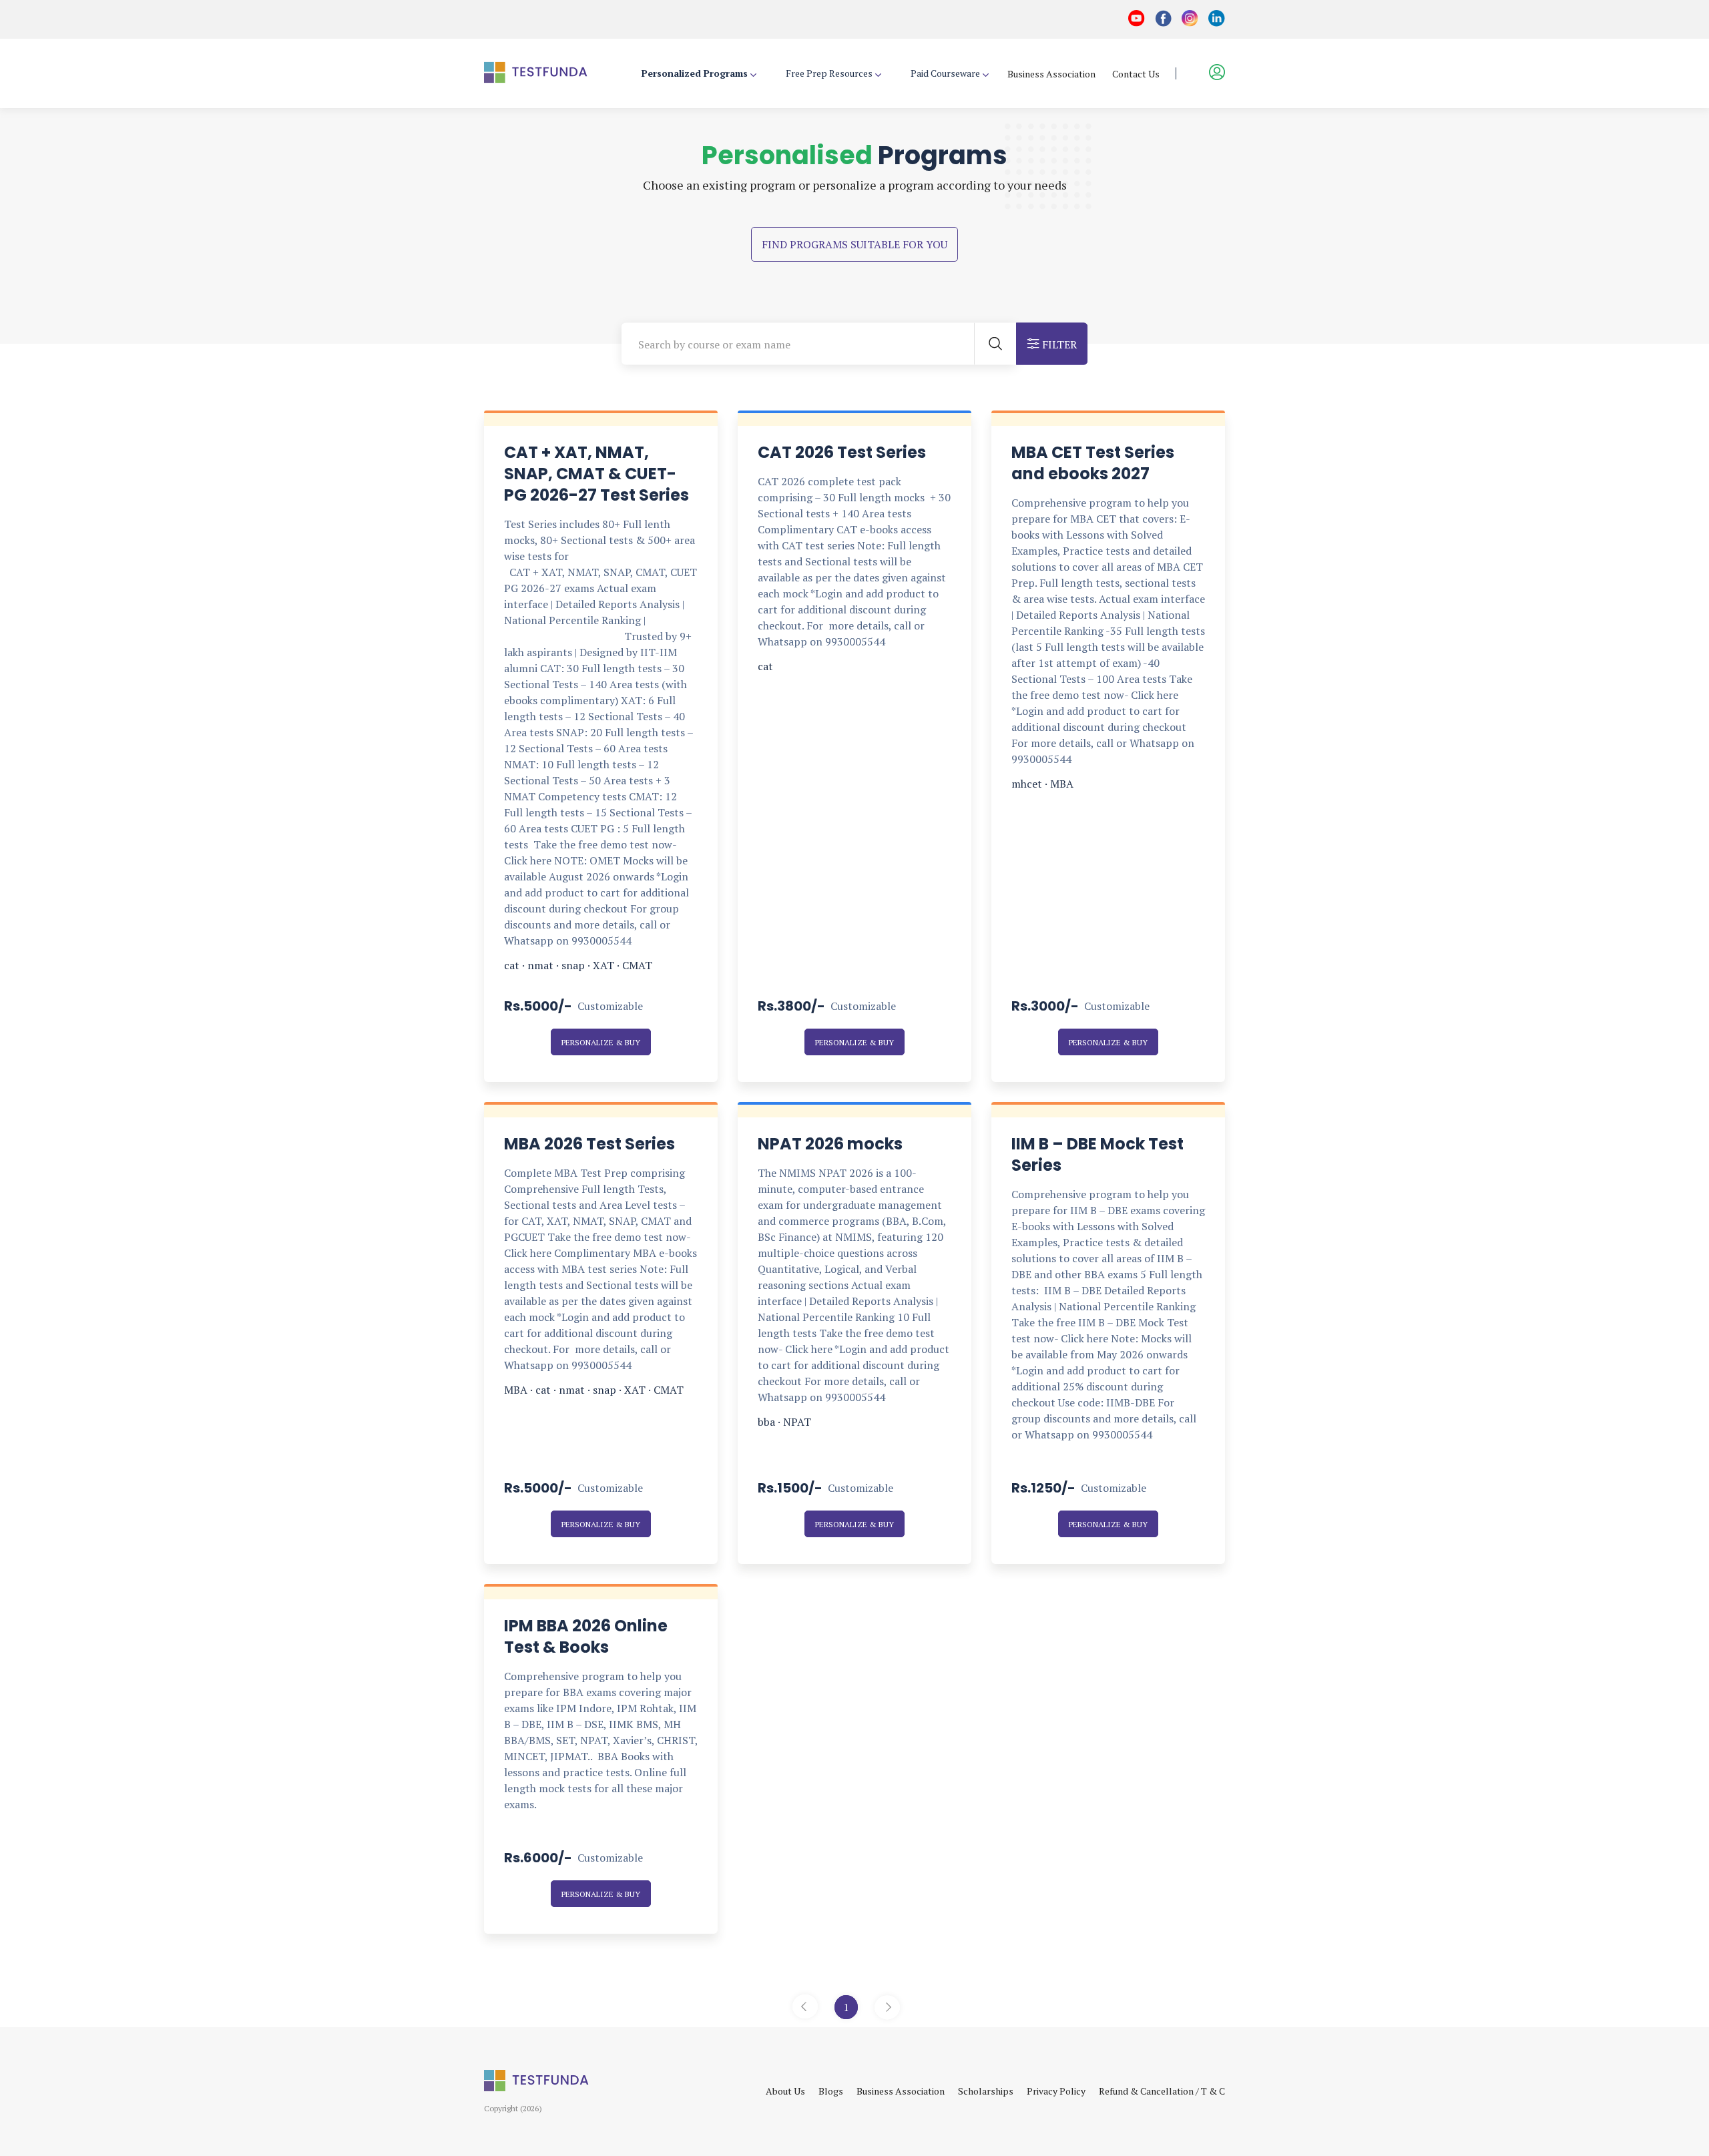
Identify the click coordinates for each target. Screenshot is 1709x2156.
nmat (540, 965)
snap (573, 965)
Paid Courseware (945, 73)
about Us (785, 2091)
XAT (603, 965)
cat (512, 965)
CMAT (637, 965)
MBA (1062, 784)
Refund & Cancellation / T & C (1162, 2091)
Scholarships (986, 2091)
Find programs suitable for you (854, 244)
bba (766, 1422)
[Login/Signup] (1209, 73)
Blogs (831, 2091)
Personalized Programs (695, 73)
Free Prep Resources (829, 73)
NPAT (797, 1422)
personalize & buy (601, 1042)
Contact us (1136, 74)
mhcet (1027, 784)
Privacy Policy (1056, 2091)
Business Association (1051, 74)
